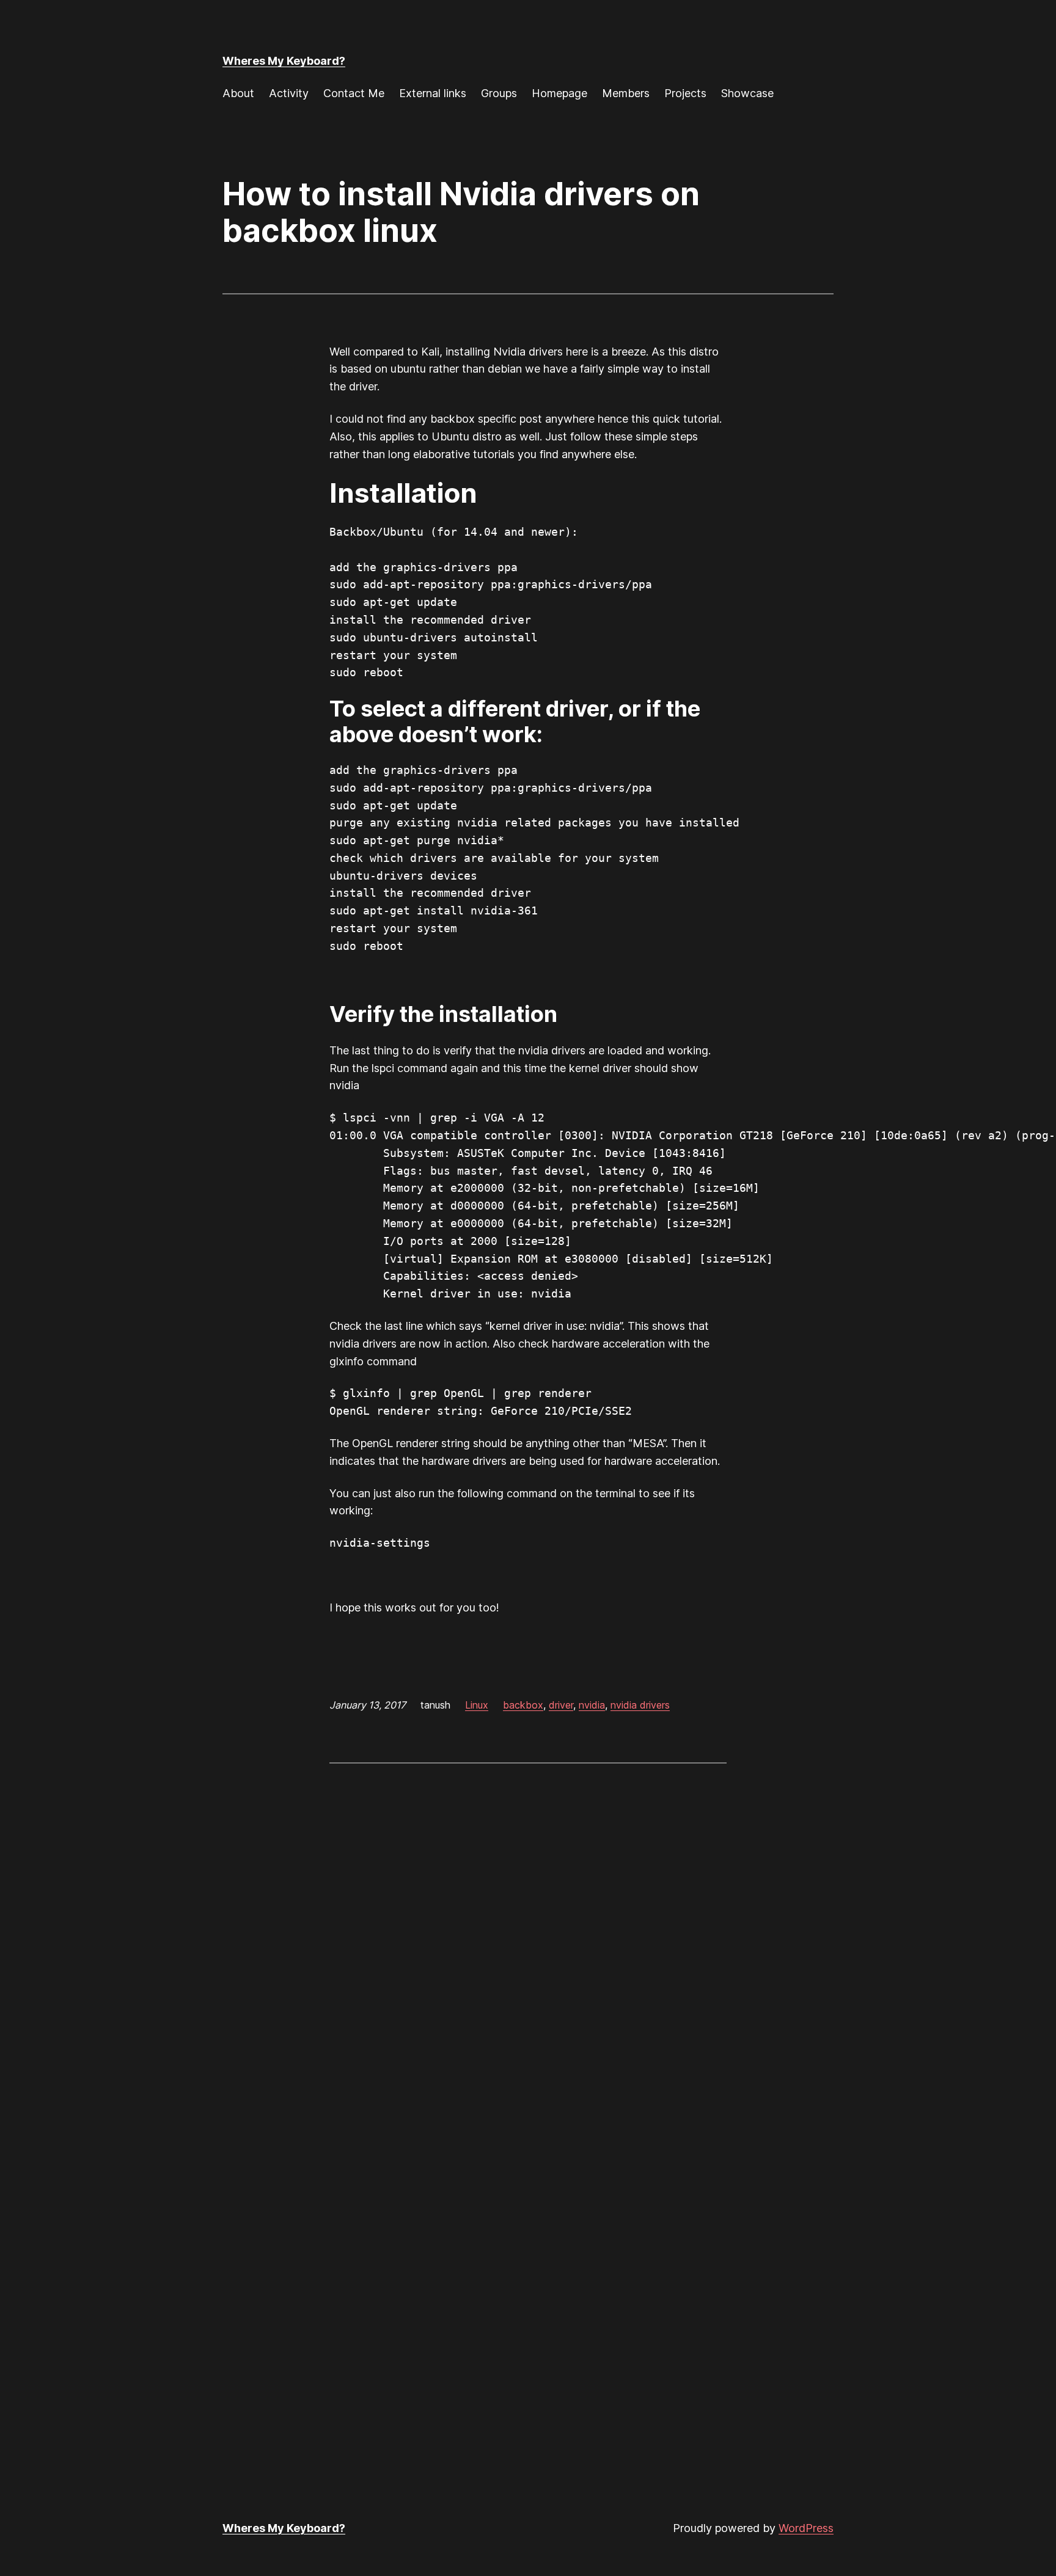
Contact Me (354, 93)
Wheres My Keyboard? (284, 61)
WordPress (806, 2528)
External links (433, 93)
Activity (289, 93)
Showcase (747, 93)
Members (626, 93)
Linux (477, 1705)
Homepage (559, 93)
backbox (523, 1705)
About (238, 93)
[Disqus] (528, 1931)
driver (561, 1705)
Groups (499, 93)
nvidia (592, 1705)
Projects (685, 93)
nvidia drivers (640, 1705)
